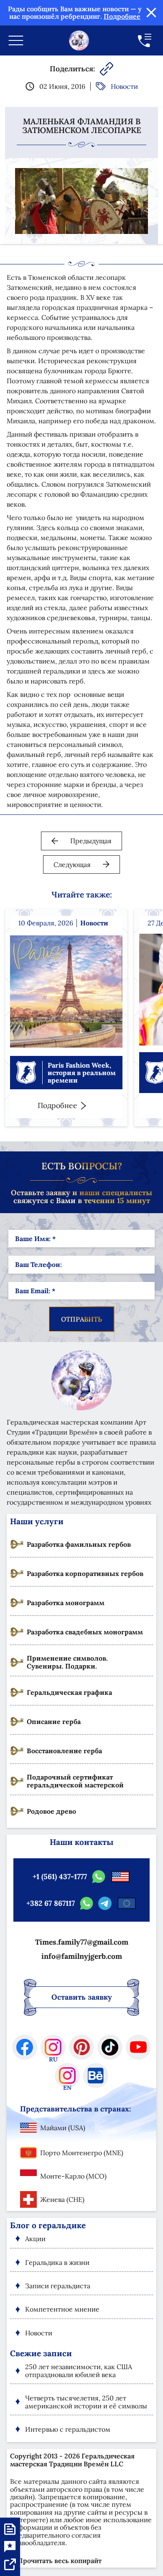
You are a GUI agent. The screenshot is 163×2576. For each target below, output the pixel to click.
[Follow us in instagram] (53, 2047)
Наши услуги (37, 1521)
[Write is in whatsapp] (99, 1877)
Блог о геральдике (48, 2225)
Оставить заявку (82, 1997)
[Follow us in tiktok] (110, 2047)
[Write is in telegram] (105, 1903)
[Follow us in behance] (96, 2076)
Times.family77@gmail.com (82, 1942)
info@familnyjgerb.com (82, 1956)
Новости (124, 86)
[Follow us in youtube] (138, 2047)
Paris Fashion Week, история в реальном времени (82, 1073)
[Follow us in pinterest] (81, 2047)
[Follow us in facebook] (25, 2047)
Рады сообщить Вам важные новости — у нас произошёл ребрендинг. (75, 13)
